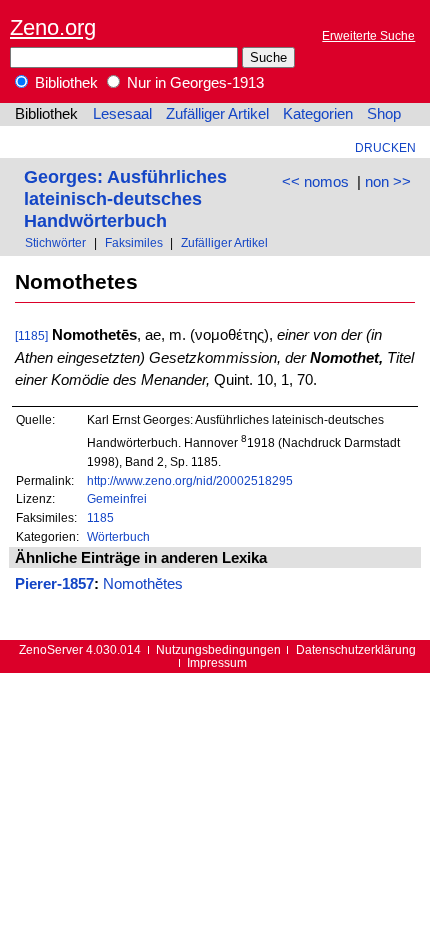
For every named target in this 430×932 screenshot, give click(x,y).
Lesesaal (122, 114)
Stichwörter (55, 242)
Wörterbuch (118, 536)
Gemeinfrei (117, 498)
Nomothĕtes (143, 584)
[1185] (31, 335)
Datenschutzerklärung (356, 649)
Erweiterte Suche (368, 35)
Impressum (217, 662)
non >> (388, 182)
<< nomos (315, 182)
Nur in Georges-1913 (193, 83)
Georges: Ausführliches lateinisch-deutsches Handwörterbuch (125, 198)
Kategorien (318, 114)
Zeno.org (53, 27)
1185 (100, 517)
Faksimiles (134, 242)
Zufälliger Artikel (217, 114)
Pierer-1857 (54, 584)
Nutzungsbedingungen (218, 649)
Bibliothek (64, 83)
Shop (384, 114)
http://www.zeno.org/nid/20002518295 (190, 480)
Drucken (385, 147)
